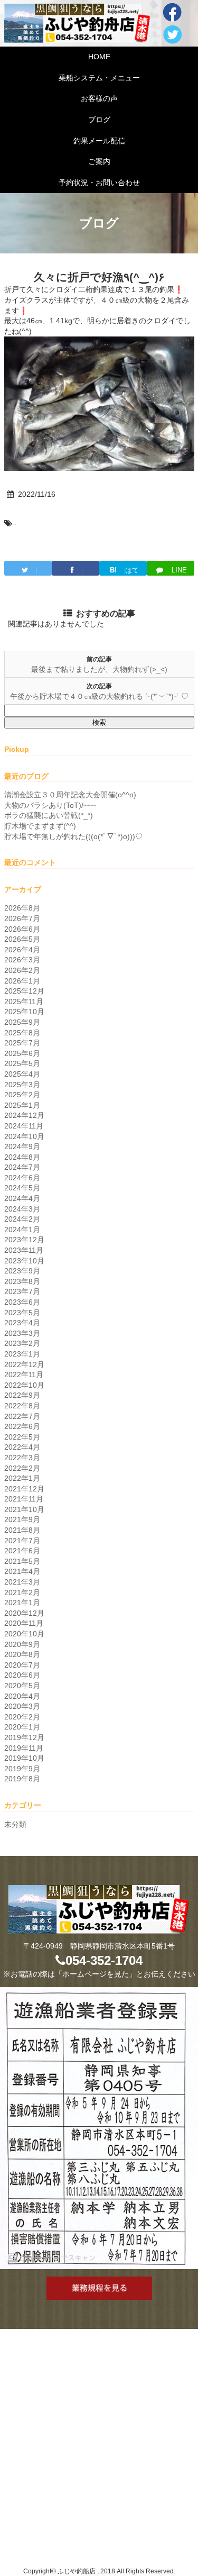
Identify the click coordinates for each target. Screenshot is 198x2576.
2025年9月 (22, 1022)
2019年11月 (24, 1748)
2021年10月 (24, 1509)
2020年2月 (22, 1717)
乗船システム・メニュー (99, 78)
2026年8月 (22, 908)
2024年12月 (24, 1115)
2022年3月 (22, 1458)
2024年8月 (22, 1157)
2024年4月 (22, 1198)
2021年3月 (22, 1582)
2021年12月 (24, 1489)
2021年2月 (22, 1592)
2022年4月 (22, 1447)
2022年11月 (24, 1375)
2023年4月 (22, 1323)
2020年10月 (24, 1634)
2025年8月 (22, 1033)
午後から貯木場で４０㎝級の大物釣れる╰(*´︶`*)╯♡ (99, 696)
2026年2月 (22, 970)
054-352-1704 (104, 1960)
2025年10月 (24, 1012)
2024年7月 (22, 1167)
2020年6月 (22, 1675)
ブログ (99, 120)
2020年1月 (22, 1727)
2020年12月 (24, 1613)
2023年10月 (24, 1261)
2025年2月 (22, 1095)
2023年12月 (24, 1240)
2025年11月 (24, 1002)
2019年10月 (24, 1758)
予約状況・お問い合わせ (99, 183)
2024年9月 (22, 1146)
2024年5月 (22, 1188)
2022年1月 (22, 1478)
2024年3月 (22, 1209)
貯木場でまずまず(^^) (40, 826)
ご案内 (99, 161)
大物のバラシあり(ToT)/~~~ (50, 805)
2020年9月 (22, 1644)
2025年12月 (24, 991)
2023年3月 (22, 1333)
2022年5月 (22, 1437)
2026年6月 (22, 929)
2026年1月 (22, 981)
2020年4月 (22, 1696)
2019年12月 (24, 1737)
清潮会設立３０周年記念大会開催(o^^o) (70, 795)
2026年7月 (22, 918)
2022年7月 (22, 1416)
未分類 (15, 1824)
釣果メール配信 (99, 141)
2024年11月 (24, 1126)
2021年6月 (22, 1551)
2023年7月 (22, 1291)
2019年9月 (22, 1769)
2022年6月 (22, 1426)
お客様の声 (99, 98)
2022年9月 (22, 1395)
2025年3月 (22, 1085)
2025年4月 (22, 1074)
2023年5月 (22, 1313)
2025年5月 (22, 1063)
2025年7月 (22, 1043)
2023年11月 (24, 1250)
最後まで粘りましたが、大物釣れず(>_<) (99, 669)
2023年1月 (22, 1354)
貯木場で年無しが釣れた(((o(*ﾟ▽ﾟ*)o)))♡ (73, 836)
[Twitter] (28, 568)
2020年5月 (22, 1686)
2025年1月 (22, 1105)
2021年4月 (22, 1571)
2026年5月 (22, 939)
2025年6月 (22, 1053)
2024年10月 (24, 1136)
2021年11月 (24, 1499)
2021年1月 (22, 1603)
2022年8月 (22, 1406)
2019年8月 (22, 1779)
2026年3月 (22, 960)
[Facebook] (76, 568)
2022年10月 (24, 1385)
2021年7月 (22, 1541)
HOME (99, 57)
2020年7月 (22, 1665)
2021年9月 (22, 1519)
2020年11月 (24, 1623)
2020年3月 (22, 1706)
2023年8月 (22, 1281)
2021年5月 (22, 1561)
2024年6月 (22, 1178)
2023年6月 (22, 1302)
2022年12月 (24, 1364)
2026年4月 (22, 950)
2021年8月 (22, 1530)
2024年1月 (22, 1230)
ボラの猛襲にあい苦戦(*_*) (49, 815)
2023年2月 (22, 1343)
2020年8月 (22, 1654)
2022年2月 (22, 1468)
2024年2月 (22, 1219)
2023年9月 (22, 1271)
